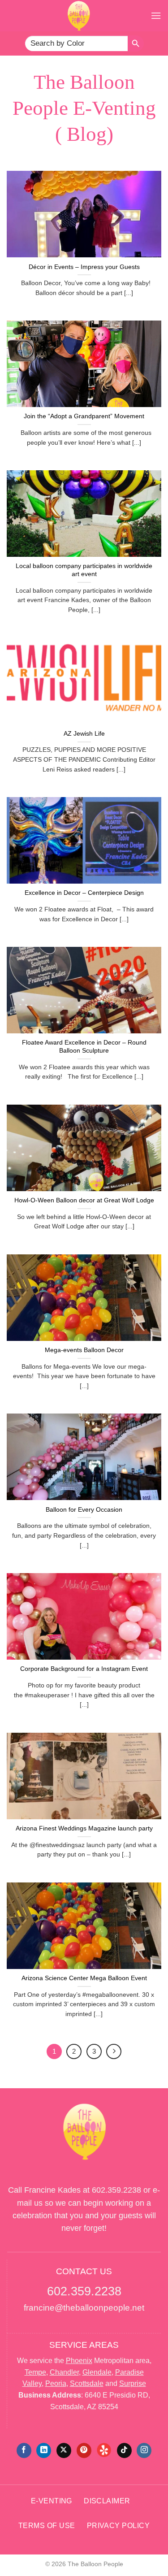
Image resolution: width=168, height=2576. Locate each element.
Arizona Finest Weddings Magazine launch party (84, 1828)
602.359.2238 (116, 2190)
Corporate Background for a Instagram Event (84, 1669)
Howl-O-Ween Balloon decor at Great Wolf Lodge (84, 1200)
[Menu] (156, 15)
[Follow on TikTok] (124, 2450)
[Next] (114, 2051)
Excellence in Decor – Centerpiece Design (84, 893)
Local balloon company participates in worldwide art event (84, 570)
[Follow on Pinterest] (84, 2450)
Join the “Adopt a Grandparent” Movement (84, 416)
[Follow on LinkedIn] (44, 2450)
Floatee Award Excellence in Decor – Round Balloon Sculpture (84, 1047)
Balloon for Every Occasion (84, 1510)
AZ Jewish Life (84, 734)
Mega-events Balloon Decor (84, 1350)
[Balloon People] (79, 16)
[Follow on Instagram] (144, 2450)
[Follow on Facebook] (24, 2450)
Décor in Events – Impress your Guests (84, 267)
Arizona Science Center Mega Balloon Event (84, 1978)
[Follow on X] (64, 2450)
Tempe (35, 2372)
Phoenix (79, 2361)
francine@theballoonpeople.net (84, 2308)
